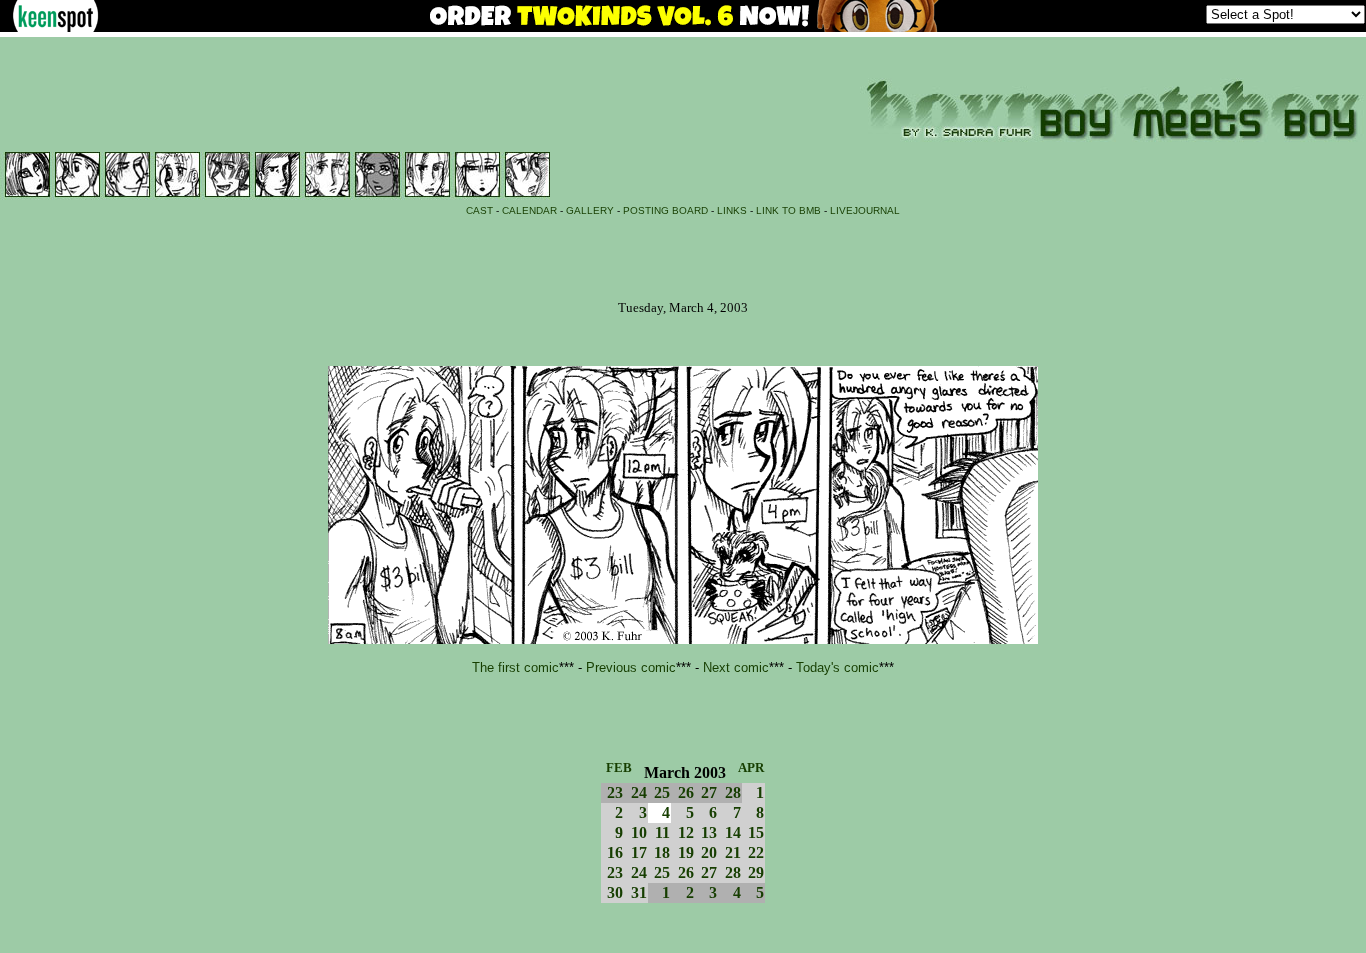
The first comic (515, 667)
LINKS (732, 210)
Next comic (736, 667)
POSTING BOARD (665, 210)
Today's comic (837, 667)
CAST (479, 210)
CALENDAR (529, 210)
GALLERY (590, 210)
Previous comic (631, 667)
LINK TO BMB (788, 210)
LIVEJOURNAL (865, 210)
